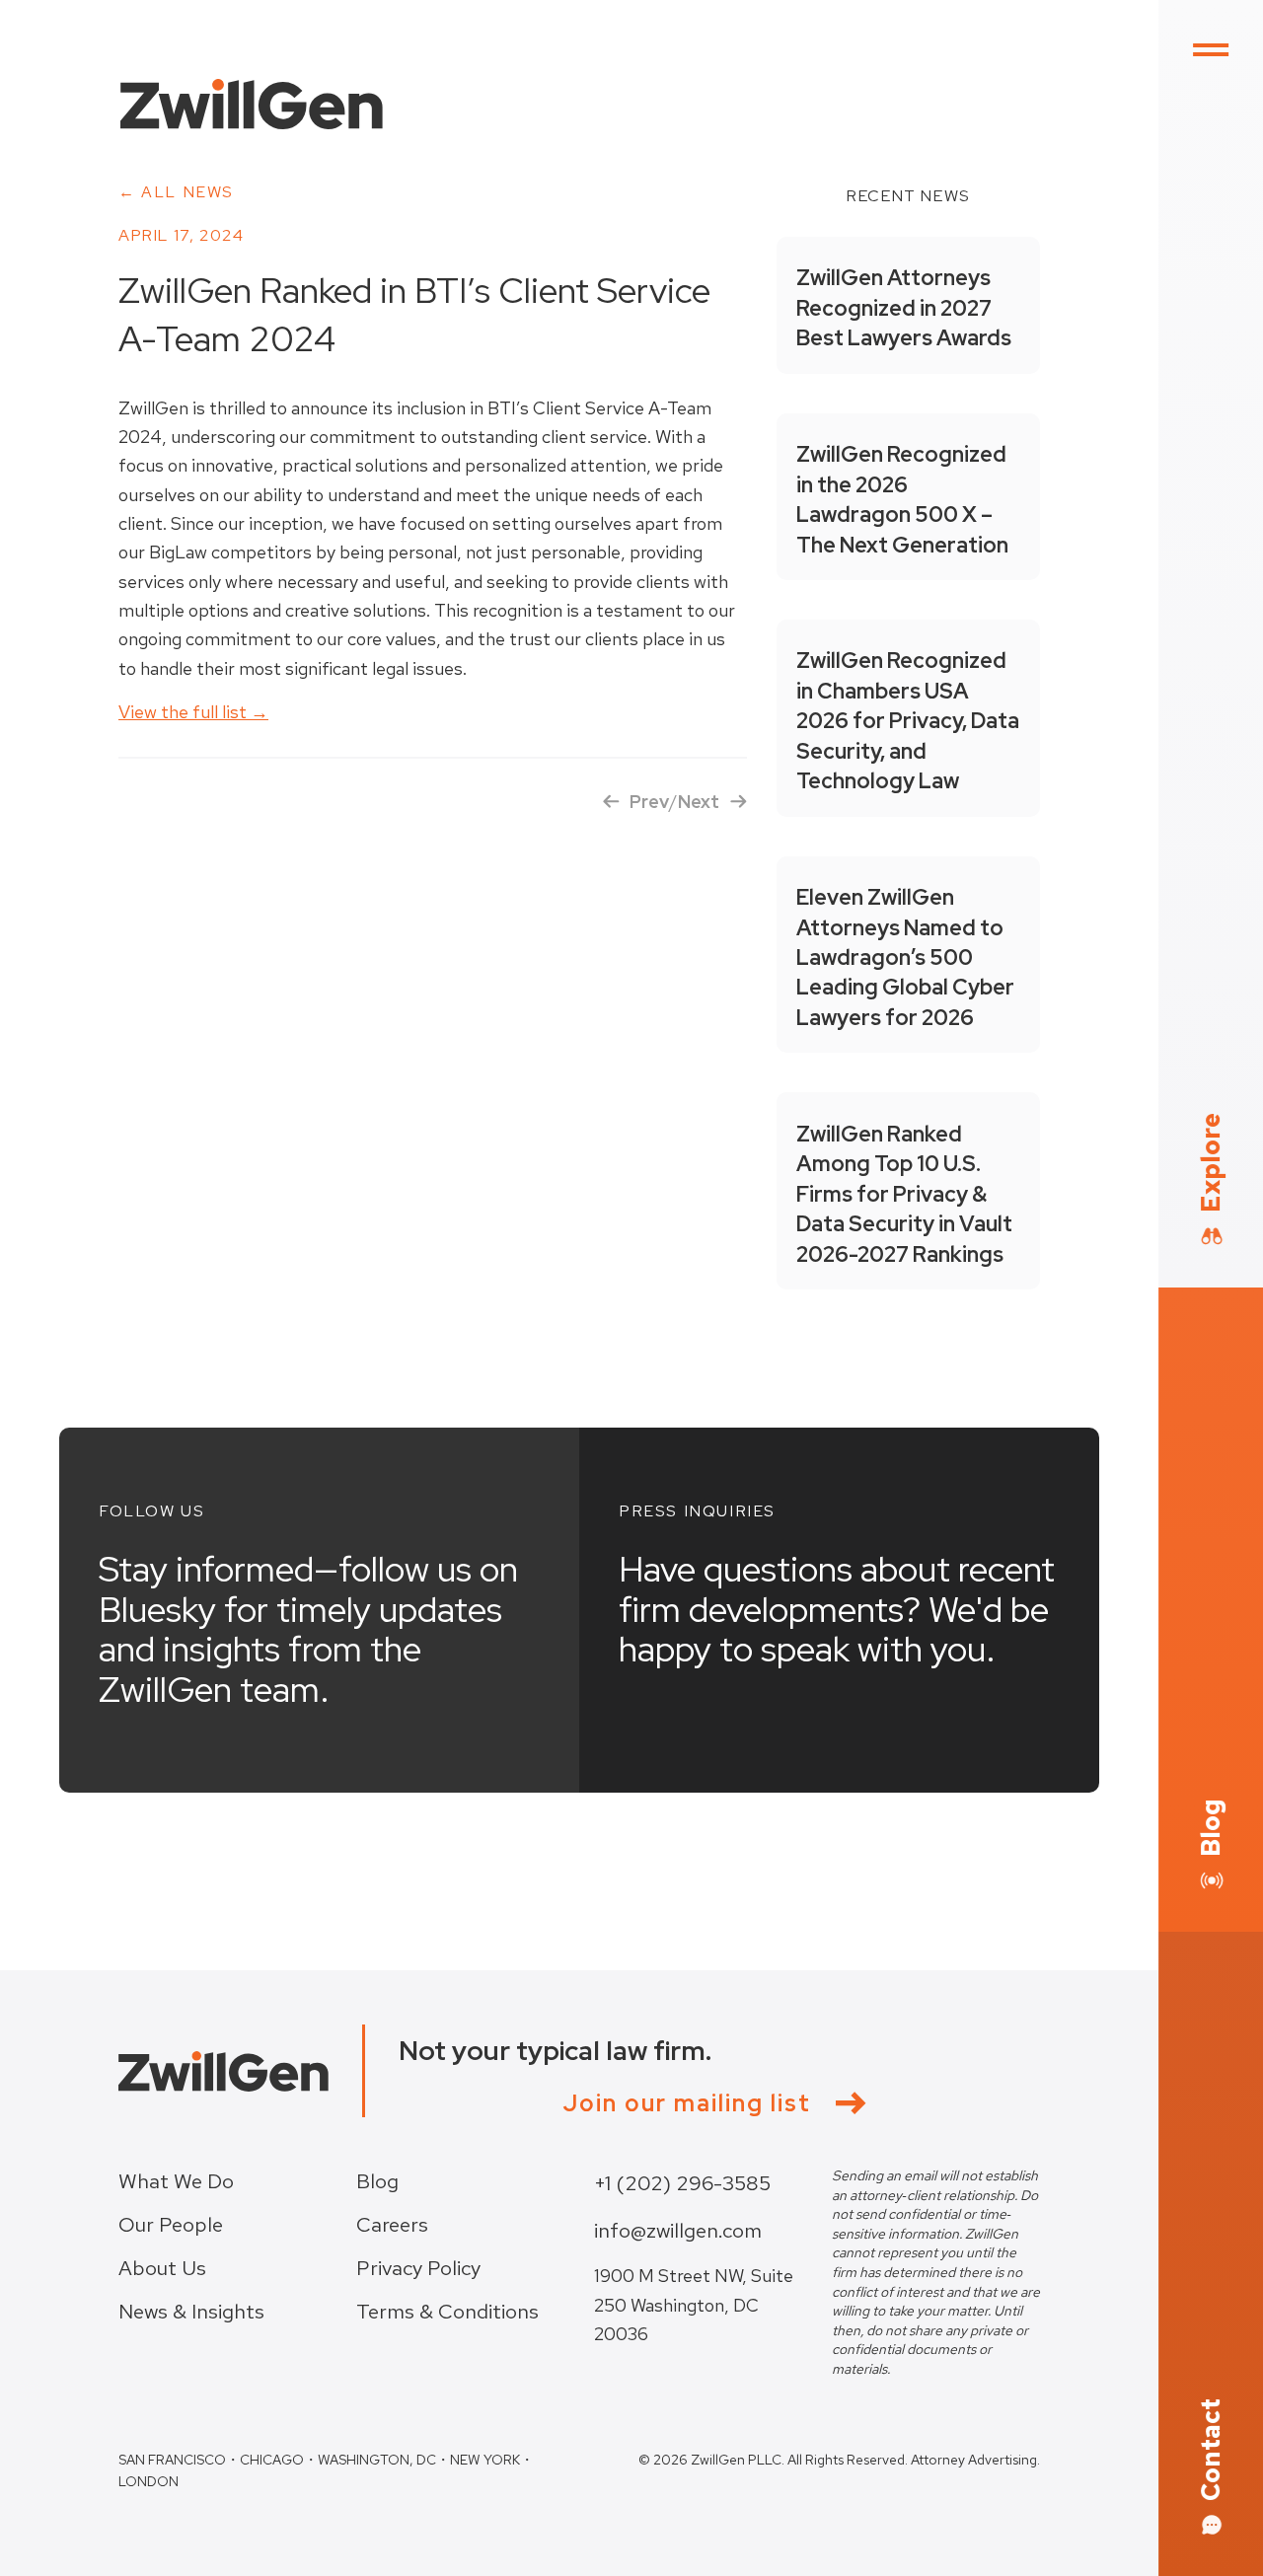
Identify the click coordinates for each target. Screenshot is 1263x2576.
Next (699, 802)
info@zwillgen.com (678, 2230)
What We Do (176, 2181)
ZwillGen (252, 104)
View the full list (193, 712)
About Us (162, 2268)
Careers (392, 2224)
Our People (171, 2224)
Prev (649, 802)
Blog (377, 2181)
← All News (176, 192)
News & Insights (191, 2311)
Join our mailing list (687, 2103)
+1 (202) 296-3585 (682, 2183)
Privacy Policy (418, 2268)
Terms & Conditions (447, 2311)
